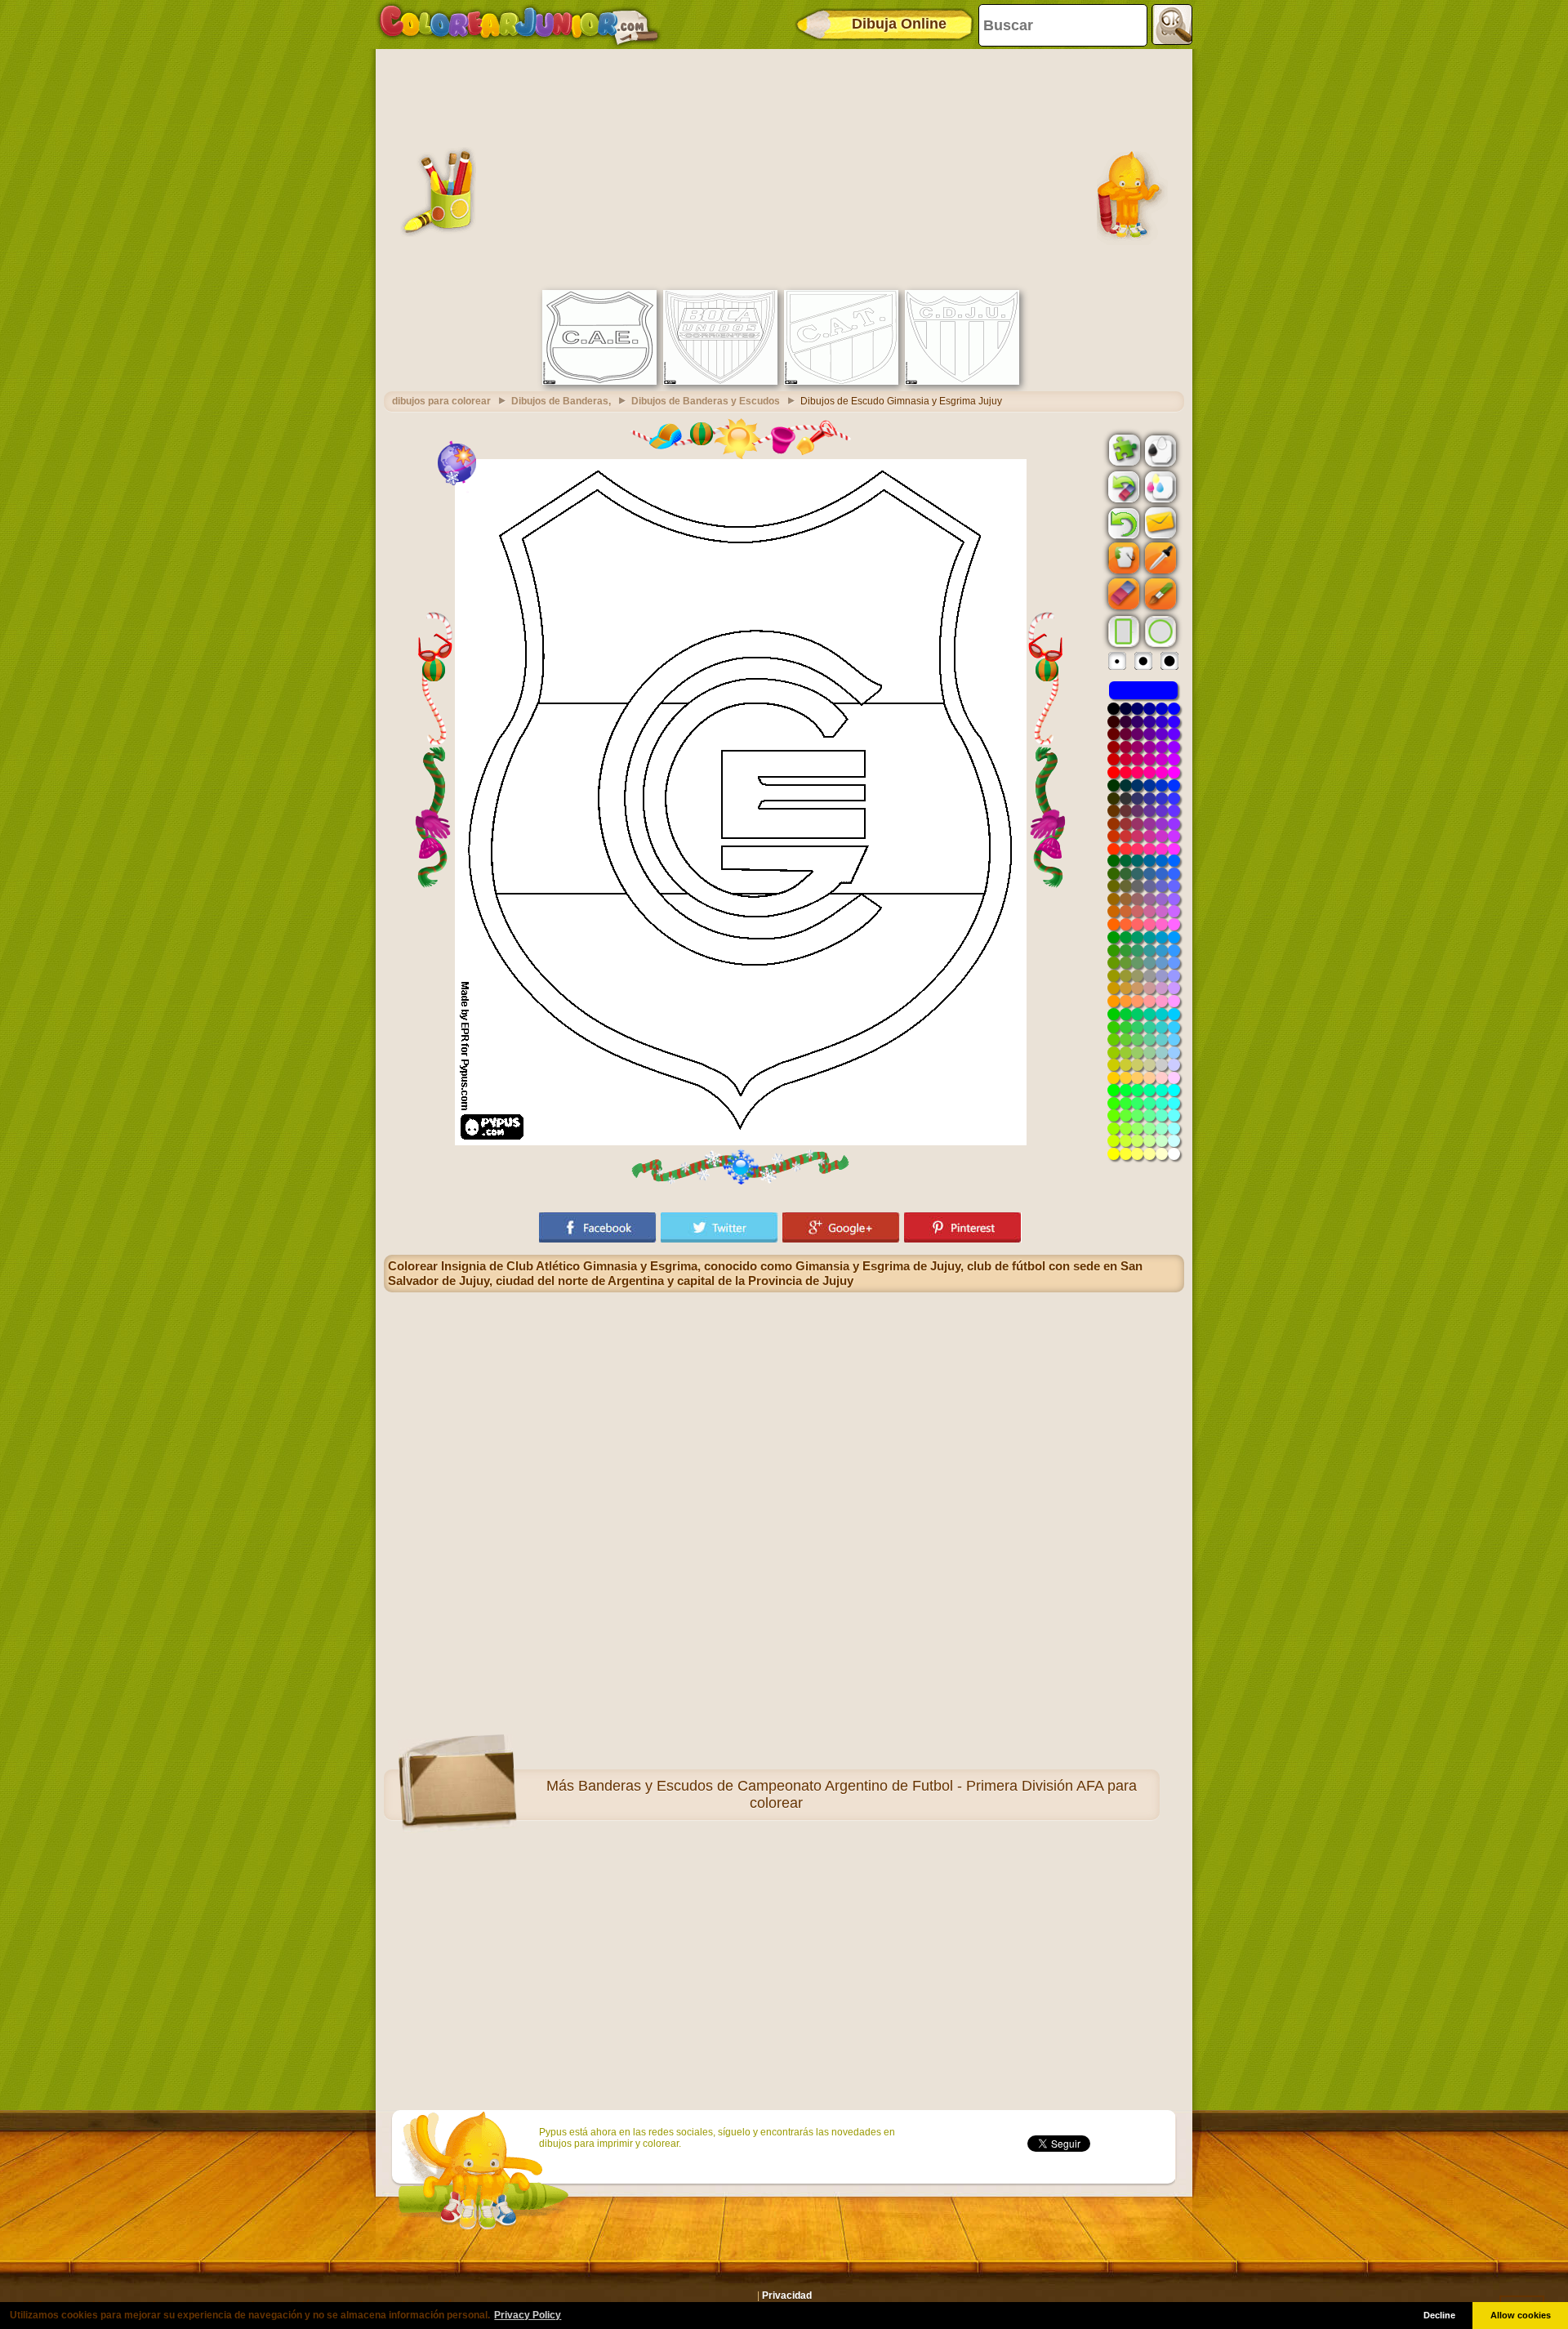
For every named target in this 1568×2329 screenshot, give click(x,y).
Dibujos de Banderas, (561, 401)
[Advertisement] (784, 167)
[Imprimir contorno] (1159, 449)
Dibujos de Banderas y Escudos (706, 401)
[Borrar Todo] (1122, 487)
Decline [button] (1439, 2315)
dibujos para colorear (441, 401)
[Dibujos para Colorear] (519, 25)
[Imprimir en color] (1159, 486)
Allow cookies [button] (1521, 2315)
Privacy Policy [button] (528, 2315)
